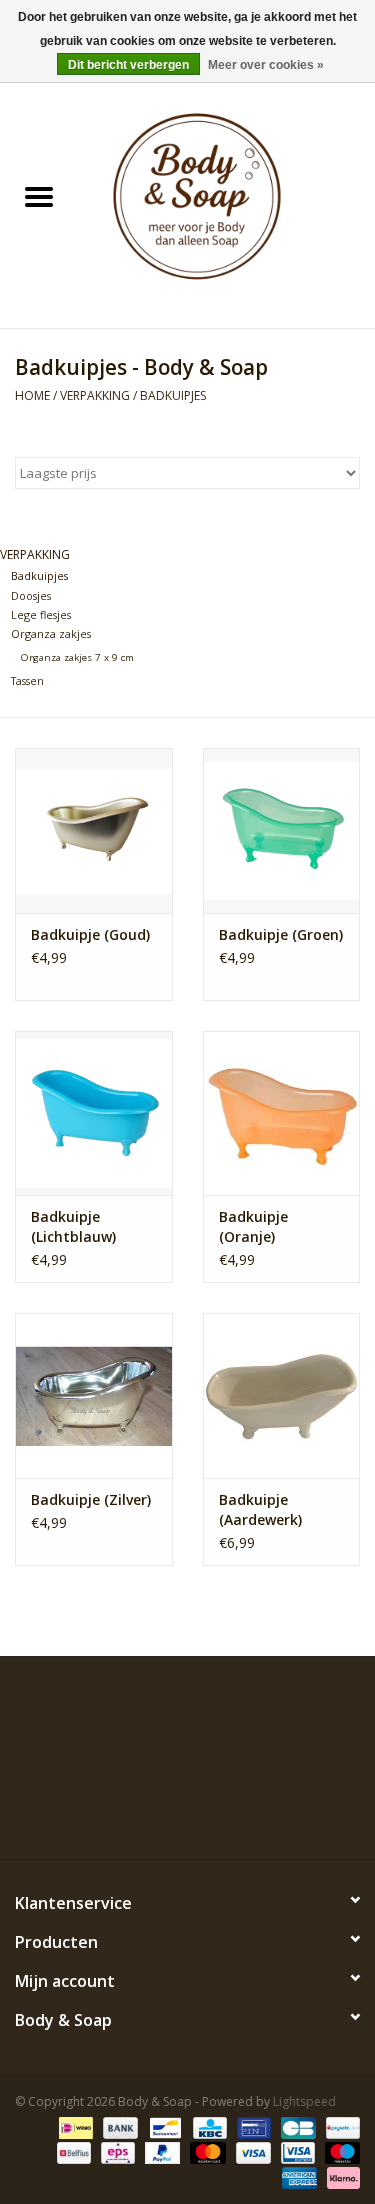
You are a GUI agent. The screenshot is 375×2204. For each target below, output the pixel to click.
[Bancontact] (163, 2126)
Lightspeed (304, 2101)
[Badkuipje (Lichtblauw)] (94, 1113)
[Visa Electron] (296, 2151)
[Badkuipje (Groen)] (282, 830)
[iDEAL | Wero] (74, 2126)
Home (32, 395)
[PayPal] (160, 2151)
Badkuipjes (173, 395)
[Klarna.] (340, 2176)
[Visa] (251, 2151)
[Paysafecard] (339, 2126)
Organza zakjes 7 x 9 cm (77, 657)
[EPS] (116, 2151)
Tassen (27, 680)
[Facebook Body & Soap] (116, 1813)
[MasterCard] (205, 2151)
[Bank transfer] (118, 2126)
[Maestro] (339, 2151)
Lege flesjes (41, 614)
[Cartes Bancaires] (296, 2126)
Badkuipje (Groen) (281, 934)
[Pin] (252, 2126)
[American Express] (297, 2176)
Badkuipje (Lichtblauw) (73, 1226)
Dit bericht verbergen (128, 65)
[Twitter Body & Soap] (152, 1813)
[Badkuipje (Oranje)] (282, 1113)
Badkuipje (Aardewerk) (260, 1509)
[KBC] (208, 2126)
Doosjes (31, 595)
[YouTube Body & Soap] (224, 1813)
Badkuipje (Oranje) (253, 1226)
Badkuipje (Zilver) (91, 1499)
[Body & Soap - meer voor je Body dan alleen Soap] (227, 198)
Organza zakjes (51, 633)
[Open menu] (39, 196)
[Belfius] (72, 2151)
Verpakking (95, 395)
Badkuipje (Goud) (90, 934)
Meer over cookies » (266, 65)
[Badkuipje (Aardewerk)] (282, 1395)
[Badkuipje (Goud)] (94, 830)
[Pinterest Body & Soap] (188, 1813)
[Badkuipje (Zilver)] (94, 1395)
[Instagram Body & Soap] (260, 1813)
